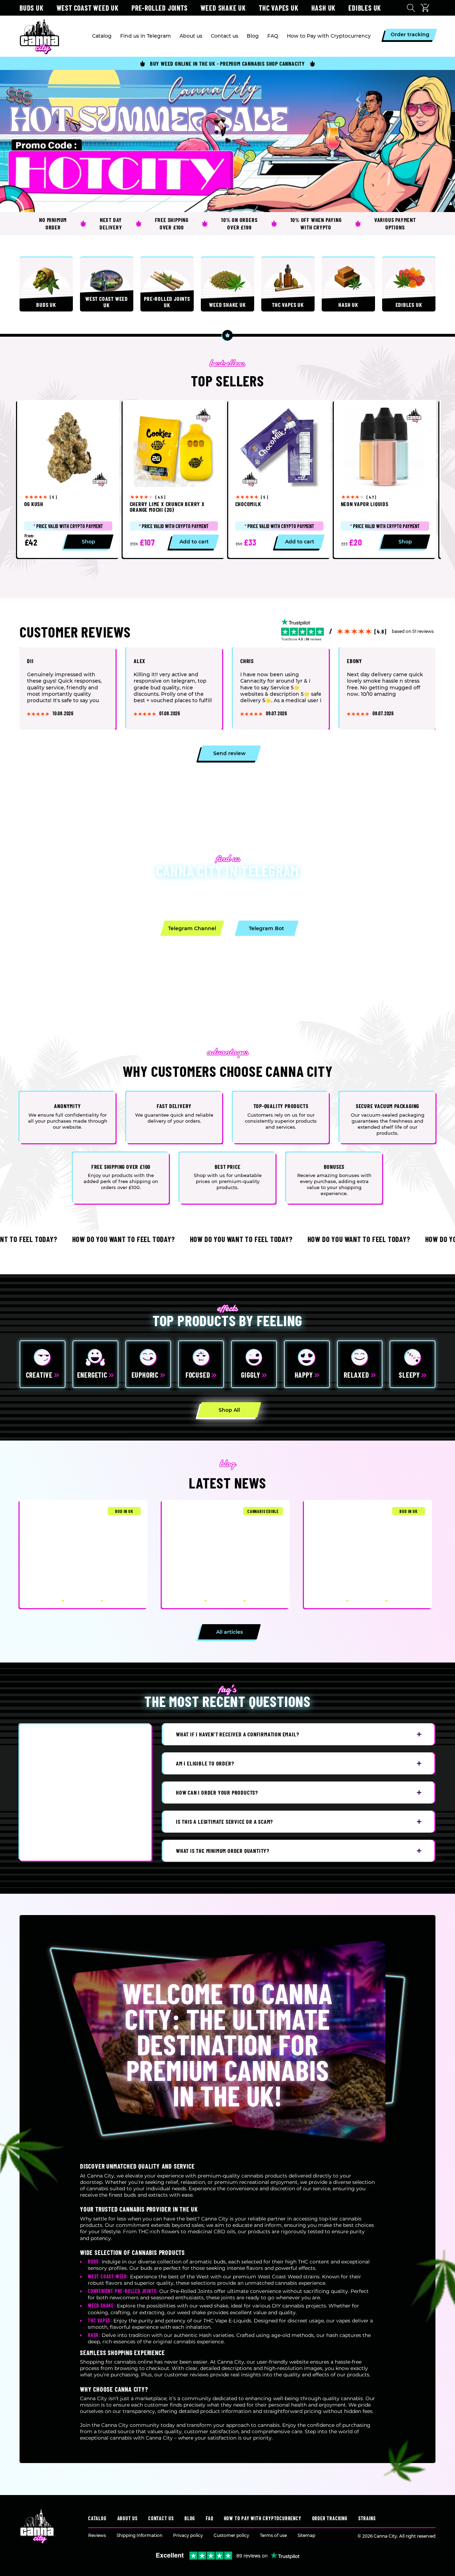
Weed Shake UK (223, 8)
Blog (190, 2518)
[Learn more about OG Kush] (68, 479)
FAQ (209, 2518)
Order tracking (330, 2518)
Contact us (161, 2518)
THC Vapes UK (279, 8)
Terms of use (273, 2535)
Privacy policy (188, 2535)
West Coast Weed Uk (88, 8)
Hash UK (324, 8)
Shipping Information (140, 2535)
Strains (367, 2518)
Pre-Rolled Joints (160, 8)
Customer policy (231, 2535)
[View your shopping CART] (427, 8)
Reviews (97, 2535)
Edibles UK (365, 8)
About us (127, 2518)
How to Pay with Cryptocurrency (263, 2518)
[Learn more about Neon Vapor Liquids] (385, 479)
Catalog (97, 2518)
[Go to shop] (227, 141)
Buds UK (32, 8)
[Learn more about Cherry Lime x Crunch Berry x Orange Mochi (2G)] (174, 479)
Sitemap (306, 2535)
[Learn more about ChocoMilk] (279, 479)
